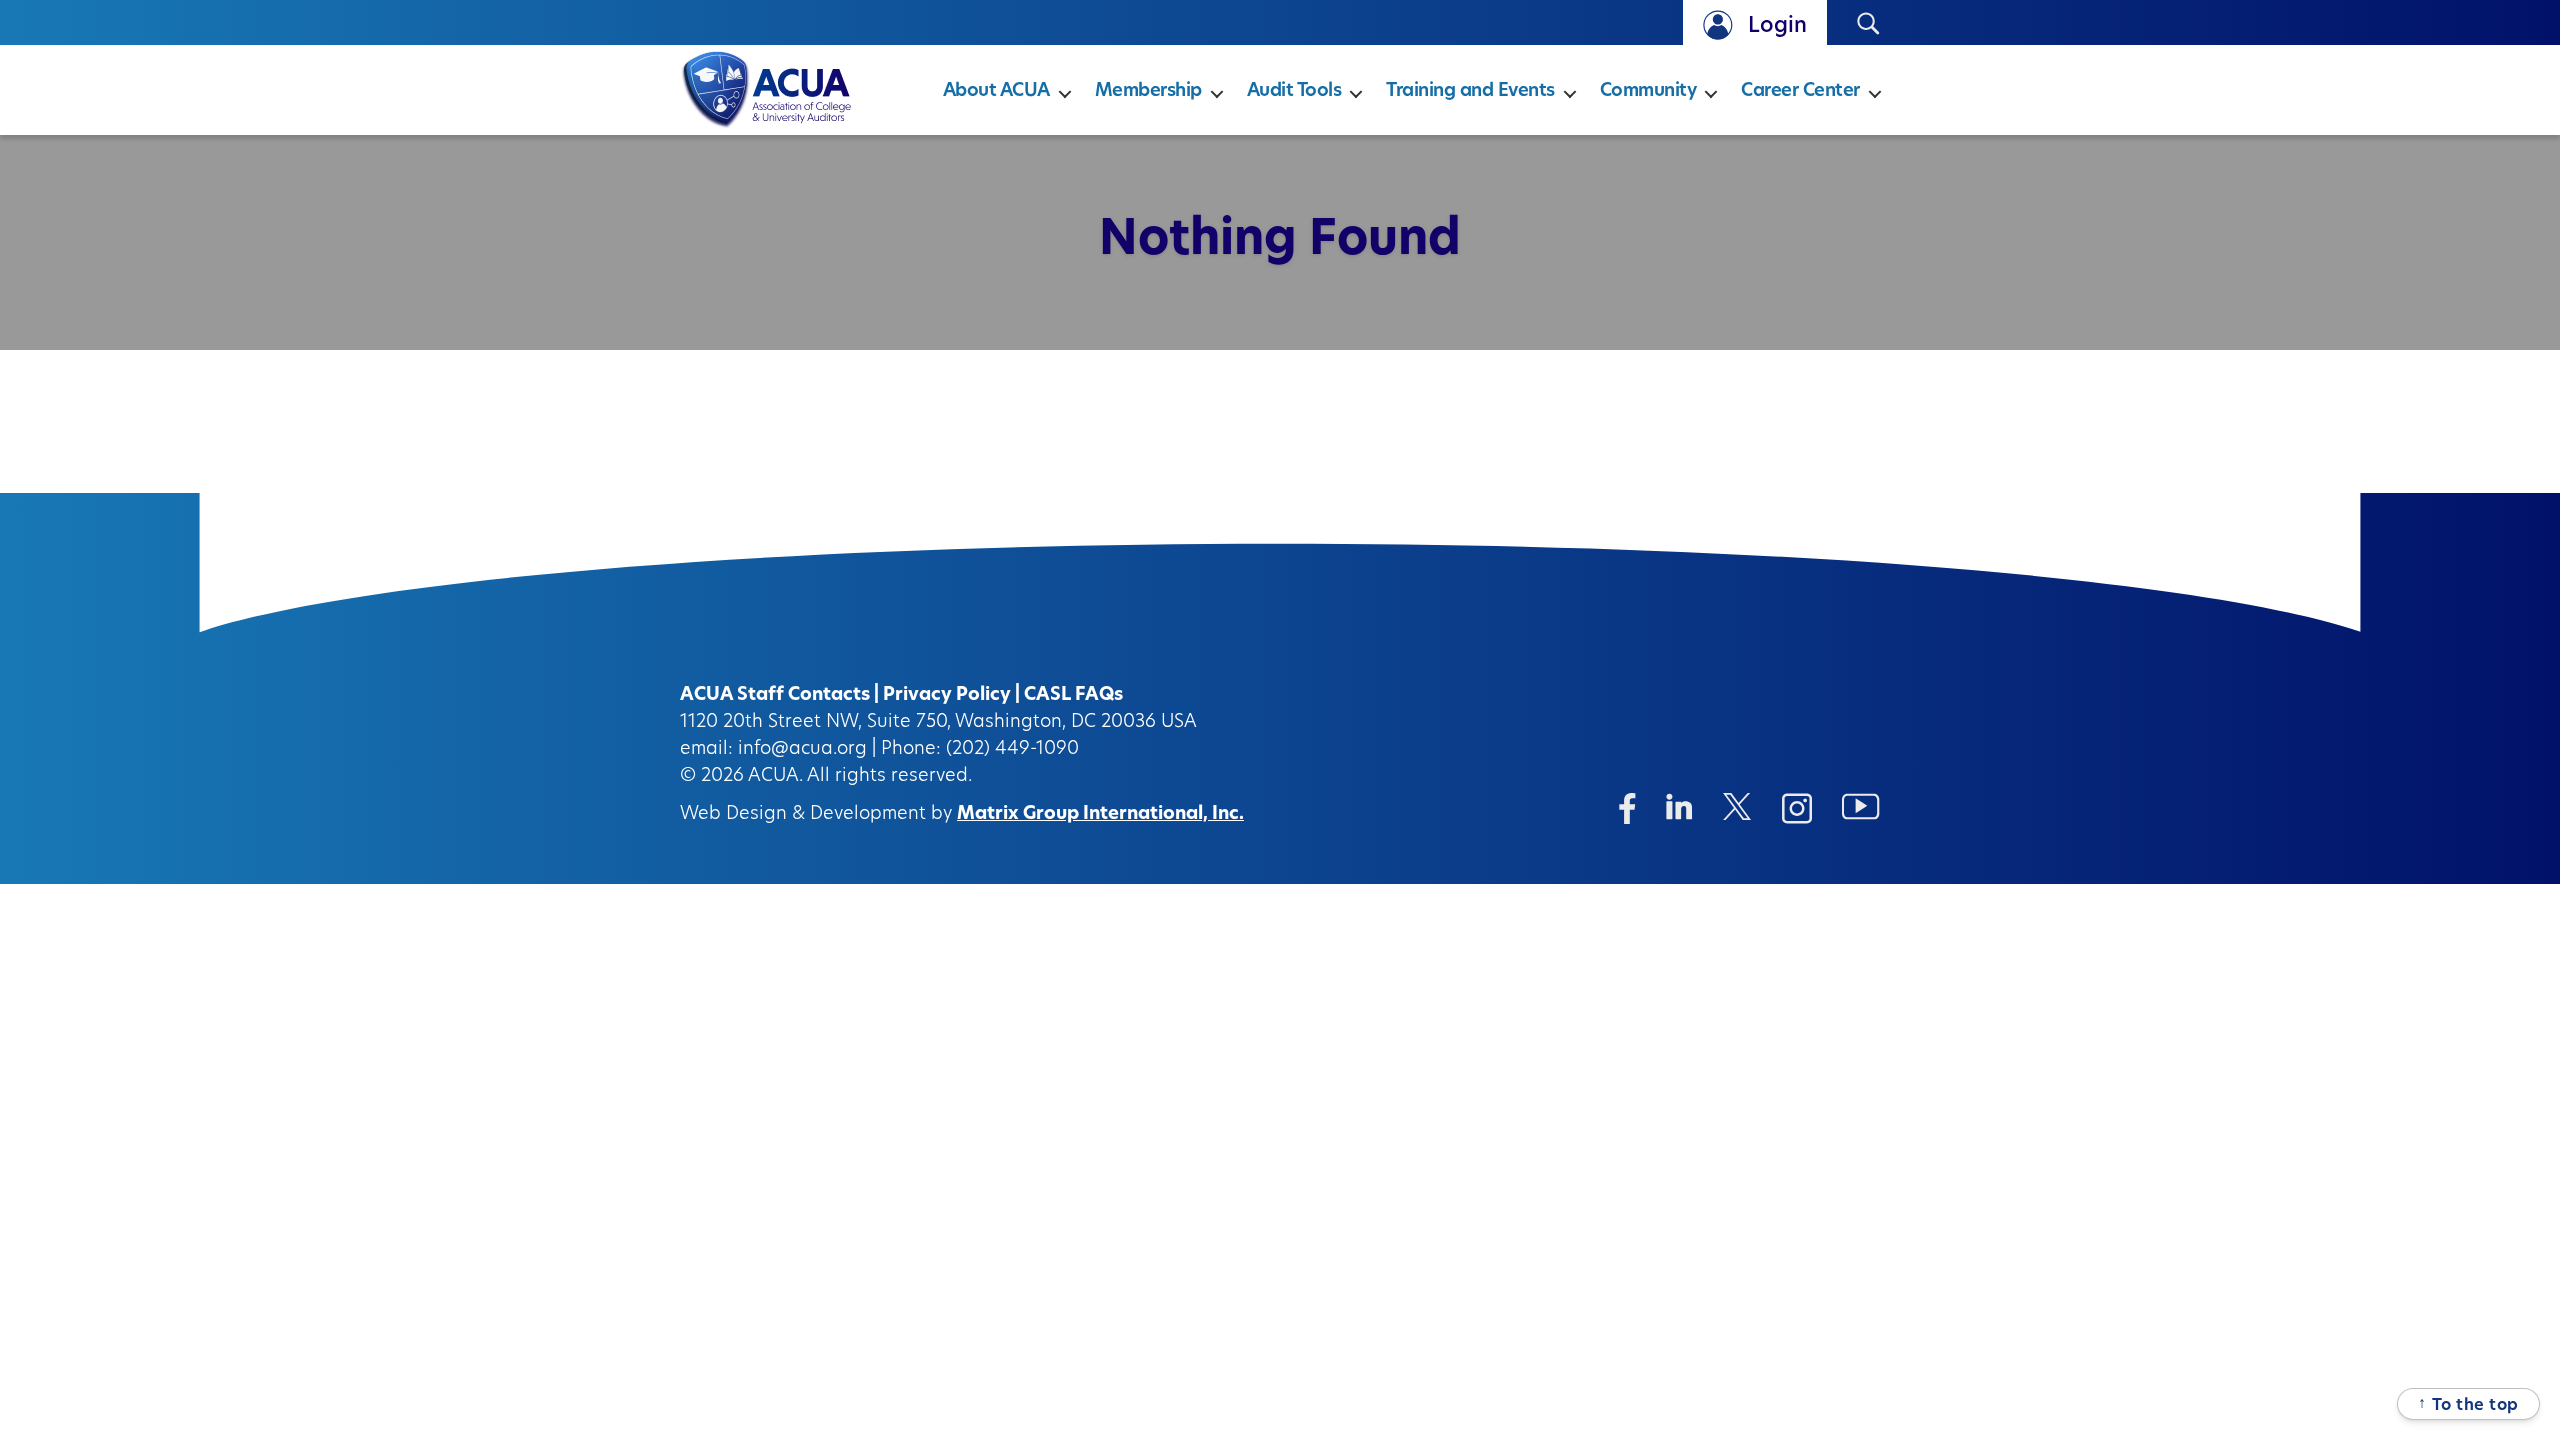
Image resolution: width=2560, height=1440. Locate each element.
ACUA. (775, 777)
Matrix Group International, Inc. (1100, 815)
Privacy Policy (947, 696)
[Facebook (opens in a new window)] (1627, 808)
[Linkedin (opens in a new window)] (1679, 806)
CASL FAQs (1073, 696)
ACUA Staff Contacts (775, 696)
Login (1777, 26)
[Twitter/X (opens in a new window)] (1737, 806)
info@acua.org (802, 750)
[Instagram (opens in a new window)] (1797, 808)
